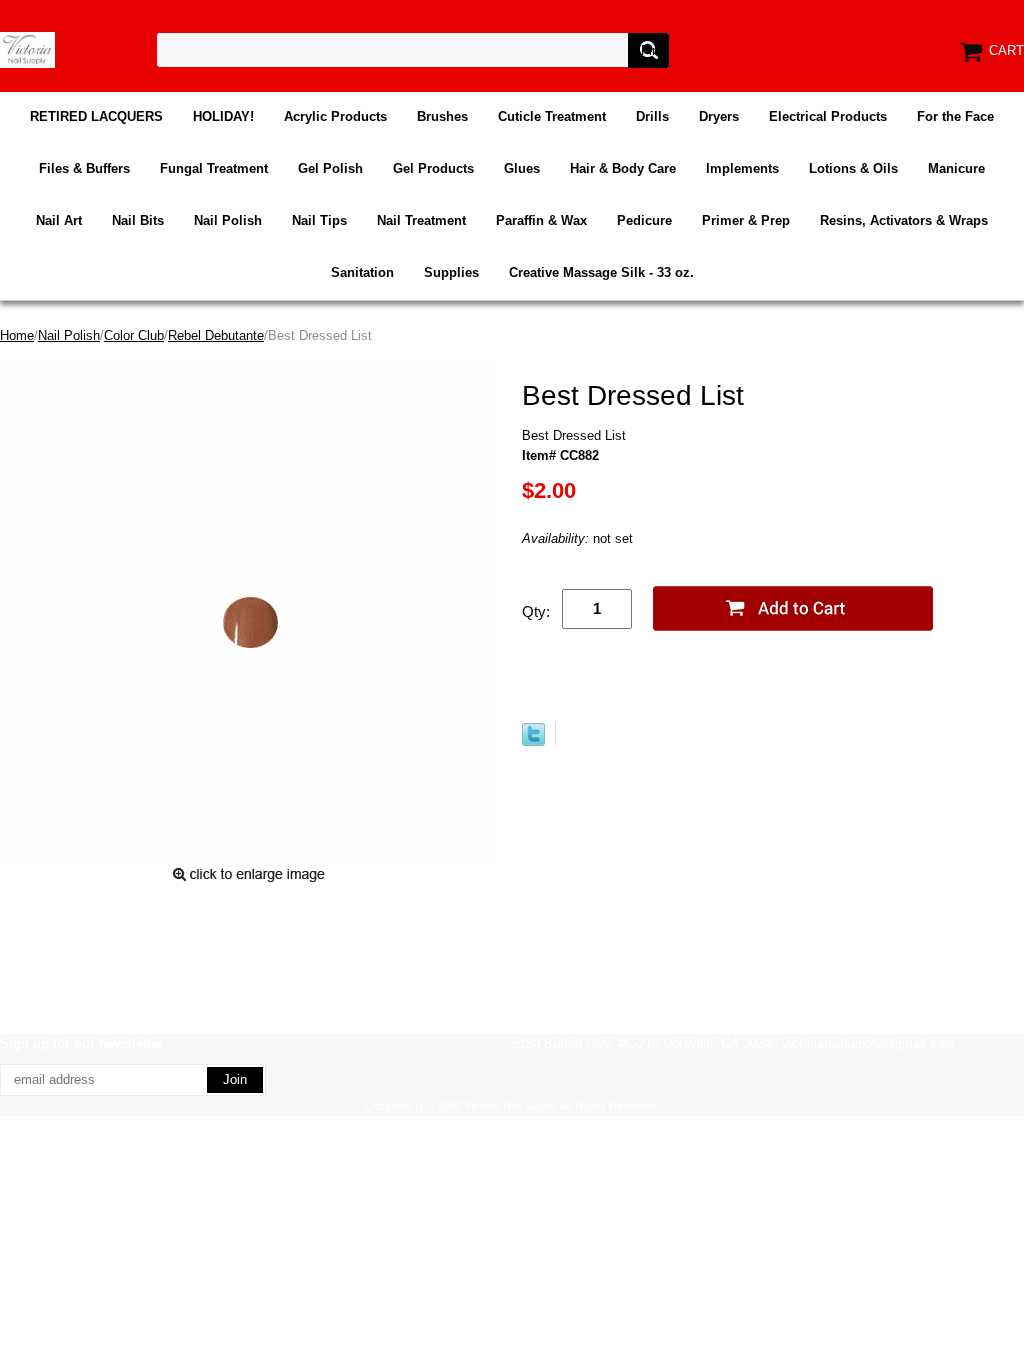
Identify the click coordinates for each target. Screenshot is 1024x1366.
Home (17, 335)
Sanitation (362, 272)
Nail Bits (138, 220)
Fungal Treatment (214, 168)
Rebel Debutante (216, 335)
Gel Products (433, 168)
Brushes (442, 116)
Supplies (451, 272)
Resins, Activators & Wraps (904, 220)
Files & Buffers (84, 168)
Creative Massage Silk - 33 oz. (601, 272)
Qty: (536, 611)
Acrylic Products (335, 116)
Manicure (956, 168)
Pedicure (644, 220)
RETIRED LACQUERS (96, 116)
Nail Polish (228, 220)
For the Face (955, 116)
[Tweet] (533, 741)
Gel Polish (330, 168)
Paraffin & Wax (541, 220)
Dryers (719, 116)
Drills (652, 116)
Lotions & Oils (853, 168)
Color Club (134, 335)
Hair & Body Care (623, 168)
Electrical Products (828, 116)
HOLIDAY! (223, 116)
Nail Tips (319, 220)
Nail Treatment (421, 220)
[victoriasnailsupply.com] (27, 48)
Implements (742, 168)
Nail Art (59, 220)
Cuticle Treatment (552, 116)
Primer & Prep (746, 220)
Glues (522, 168)
